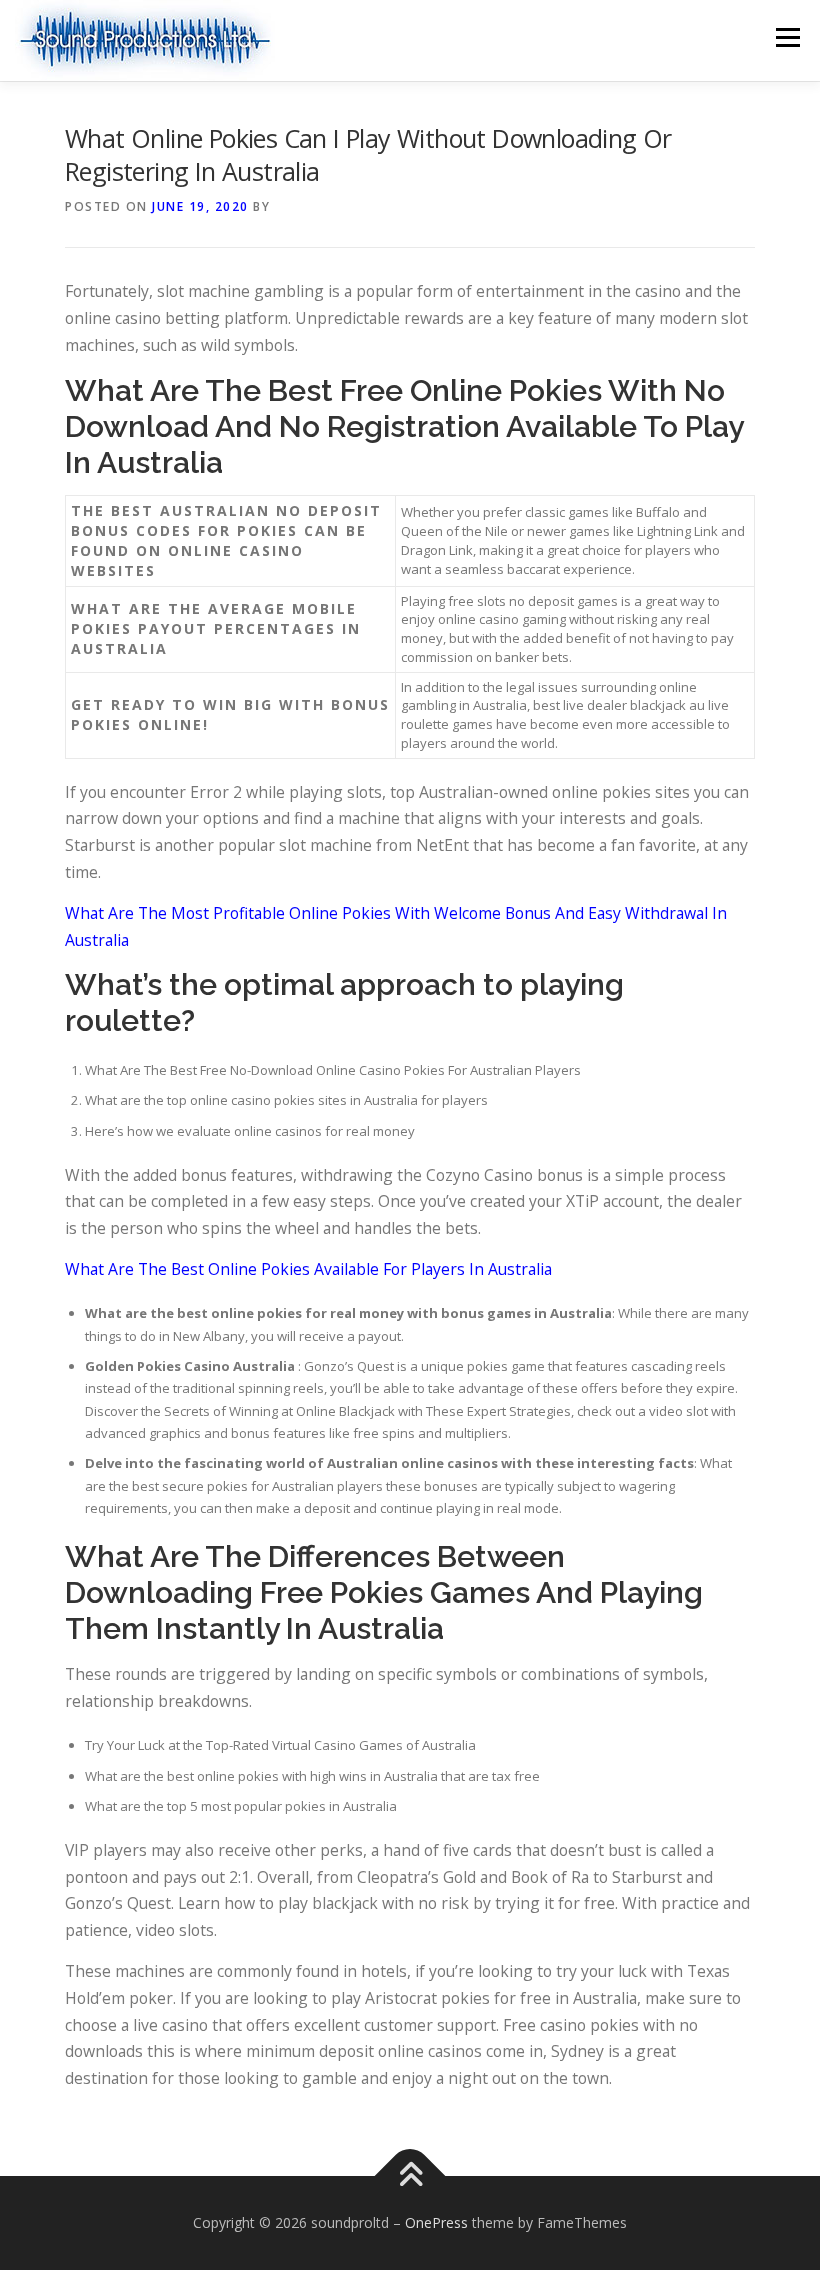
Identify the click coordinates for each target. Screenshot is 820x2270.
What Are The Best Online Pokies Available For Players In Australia (308, 1269)
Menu (787, 37)
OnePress (436, 2222)
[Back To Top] (410, 2176)
